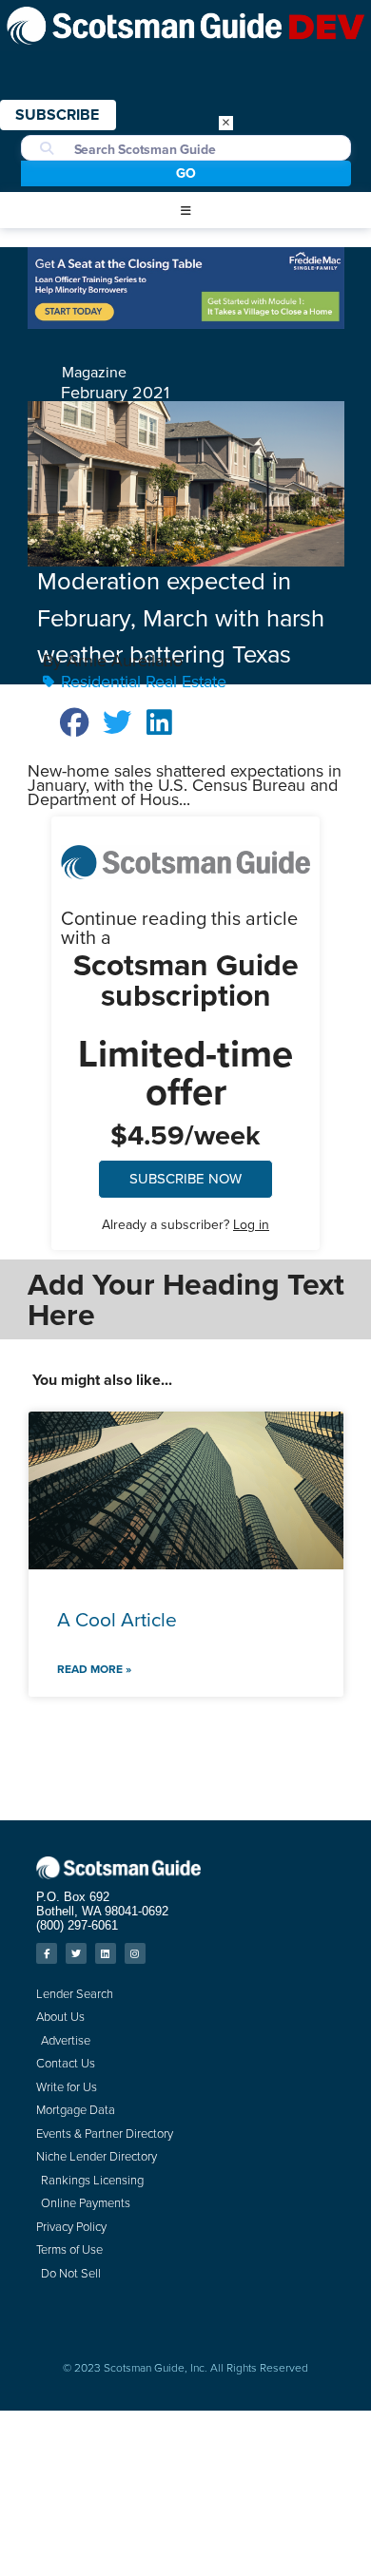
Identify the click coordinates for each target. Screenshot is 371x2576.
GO (186, 173)
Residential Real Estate (144, 682)
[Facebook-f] (47, 1953)
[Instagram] (135, 1953)
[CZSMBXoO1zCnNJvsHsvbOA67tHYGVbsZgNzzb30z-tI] (186, 323)
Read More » (94, 1669)
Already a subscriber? (185, 1225)
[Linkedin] (106, 1953)
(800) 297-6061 (77, 1925)
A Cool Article (117, 1619)
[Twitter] (76, 1953)
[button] (185, 211)
